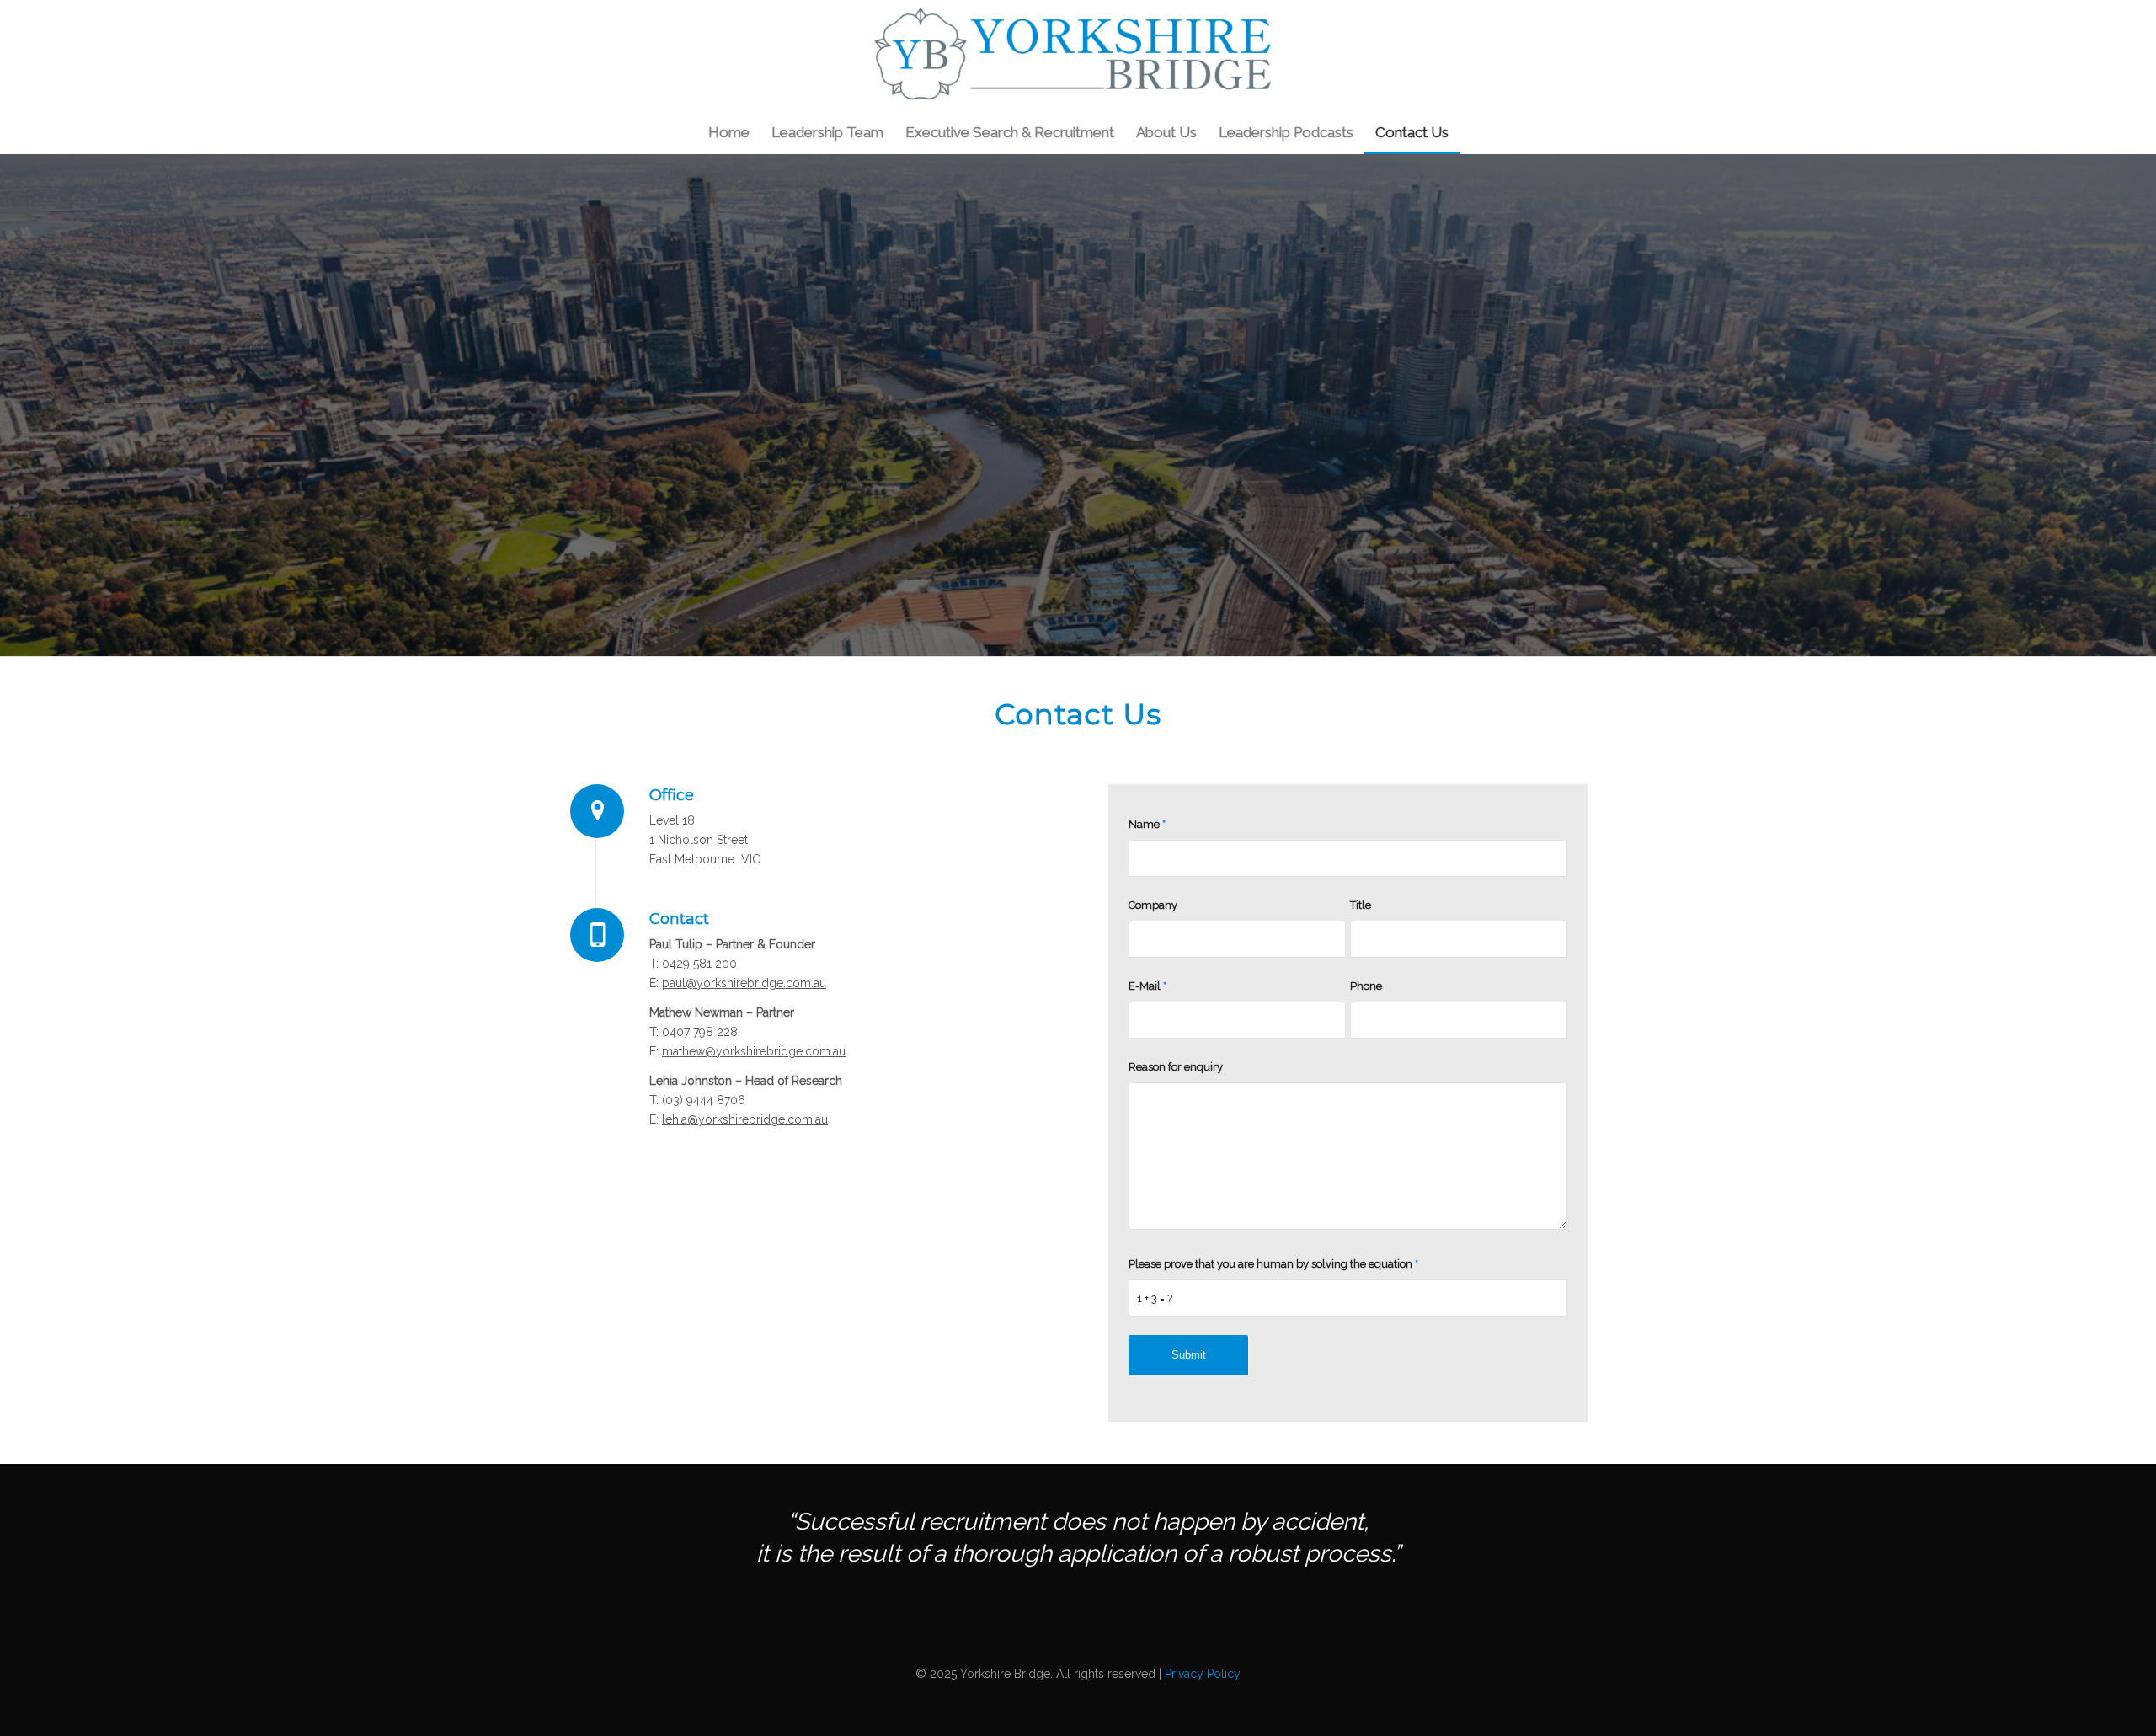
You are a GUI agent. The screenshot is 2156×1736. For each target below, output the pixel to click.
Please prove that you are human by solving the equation (1273, 1264)
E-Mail (1147, 986)
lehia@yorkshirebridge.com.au (745, 1119)
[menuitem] (729, 132)
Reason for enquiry (1176, 1067)
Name (1147, 824)
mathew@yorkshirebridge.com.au (754, 1051)
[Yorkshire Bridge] (1078, 56)
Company (1153, 905)
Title (1361, 905)
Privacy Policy (1203, 1674)
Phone (1366, 986)
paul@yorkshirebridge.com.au (744, 983)
